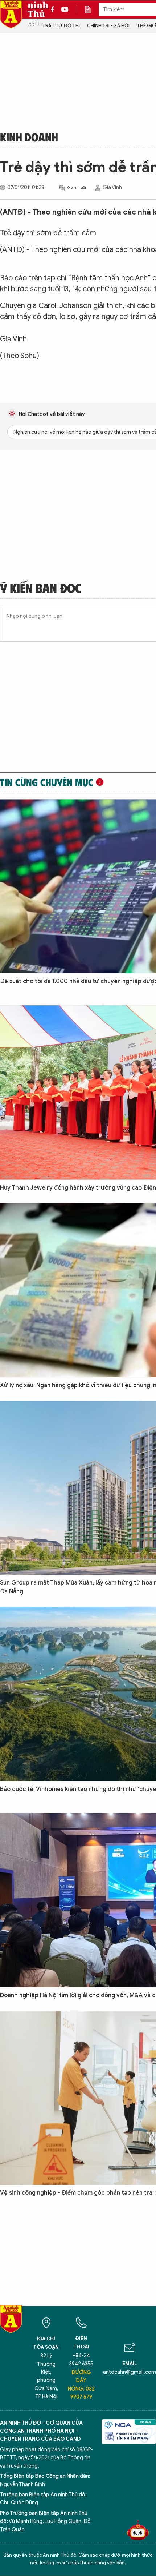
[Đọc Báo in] (91, 9)
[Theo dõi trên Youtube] (65, 9)
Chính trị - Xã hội (108, 26)
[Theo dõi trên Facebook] (54, 9)
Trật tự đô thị (61, 26)
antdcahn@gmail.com (130, 2372)
